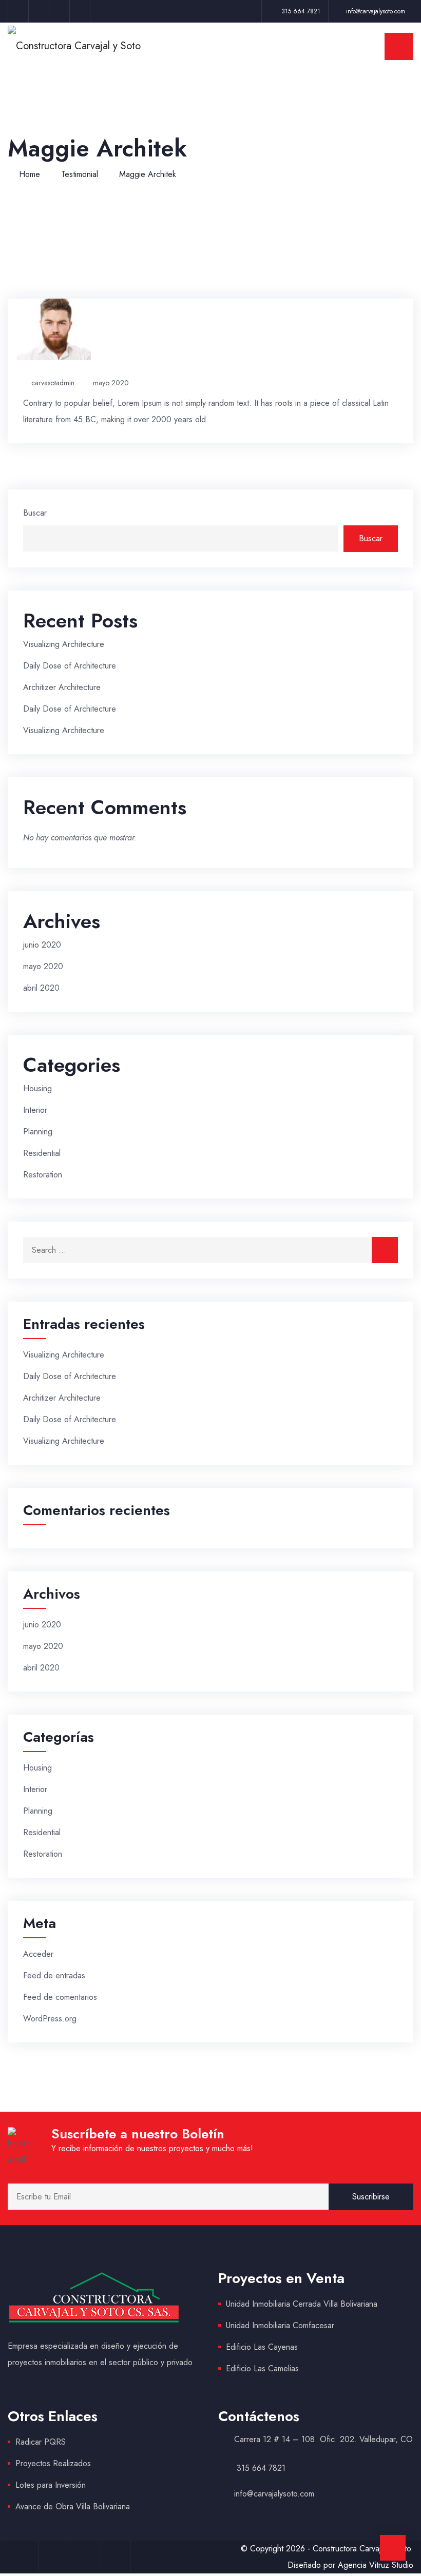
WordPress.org (50, 2019)
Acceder (38, 1954)
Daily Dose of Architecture (70, 666)
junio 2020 (42, 945)
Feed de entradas (54, 1975)
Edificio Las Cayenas (262, 2347)
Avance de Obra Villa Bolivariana (73, 2506)
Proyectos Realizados (53, 2463)
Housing (37, 1088)
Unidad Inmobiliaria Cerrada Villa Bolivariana (302, 2304)
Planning (38, 1132)
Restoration (43, 1175)
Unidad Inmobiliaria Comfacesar (280, 2325)
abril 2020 (41, 988)
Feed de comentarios (60, 1997)
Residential (42, 1153)
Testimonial (80, 174)
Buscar (35, 513)
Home (30, 174)
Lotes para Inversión (51, 2485)
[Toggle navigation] (399, 46)
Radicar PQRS (41, 2442)
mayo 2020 (111, 383)
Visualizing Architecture (64, 644)
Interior (35, 1110)
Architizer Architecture (62, 687)
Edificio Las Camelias (262, 2368)
